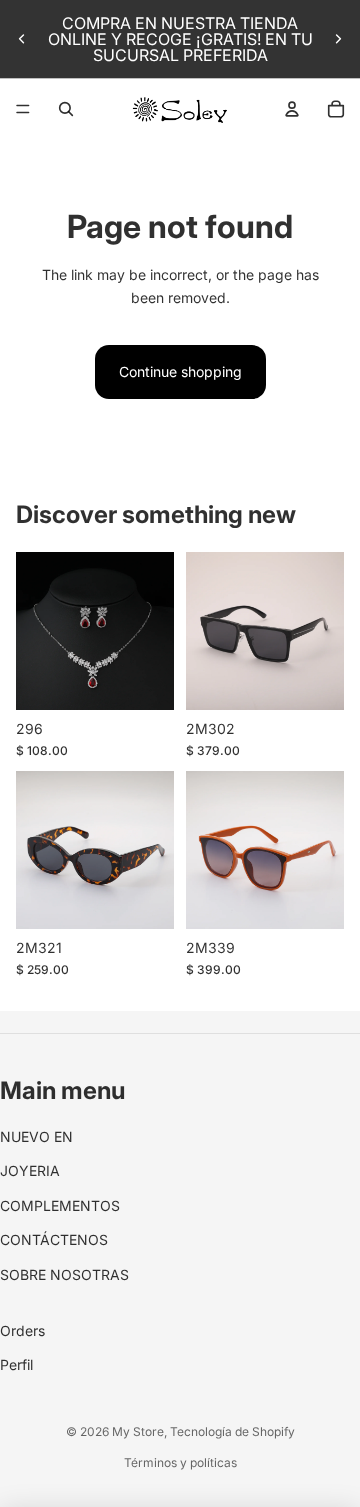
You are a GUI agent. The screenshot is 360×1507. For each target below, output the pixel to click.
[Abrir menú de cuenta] (292, 109)
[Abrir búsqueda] (66, 109)
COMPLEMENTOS (60, 1205)
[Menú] (23, 109)
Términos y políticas (180, 1462)
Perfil (16, 1364)
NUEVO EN (36, 1136)
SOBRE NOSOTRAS (64, 1274)
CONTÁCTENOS (54, 1239)
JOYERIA (30, 1170)
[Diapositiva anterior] (22, 39)
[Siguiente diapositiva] (338, 39)
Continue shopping (180, 371)
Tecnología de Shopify (232, 1431)
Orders (22, 1330)
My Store (138, 1431)
